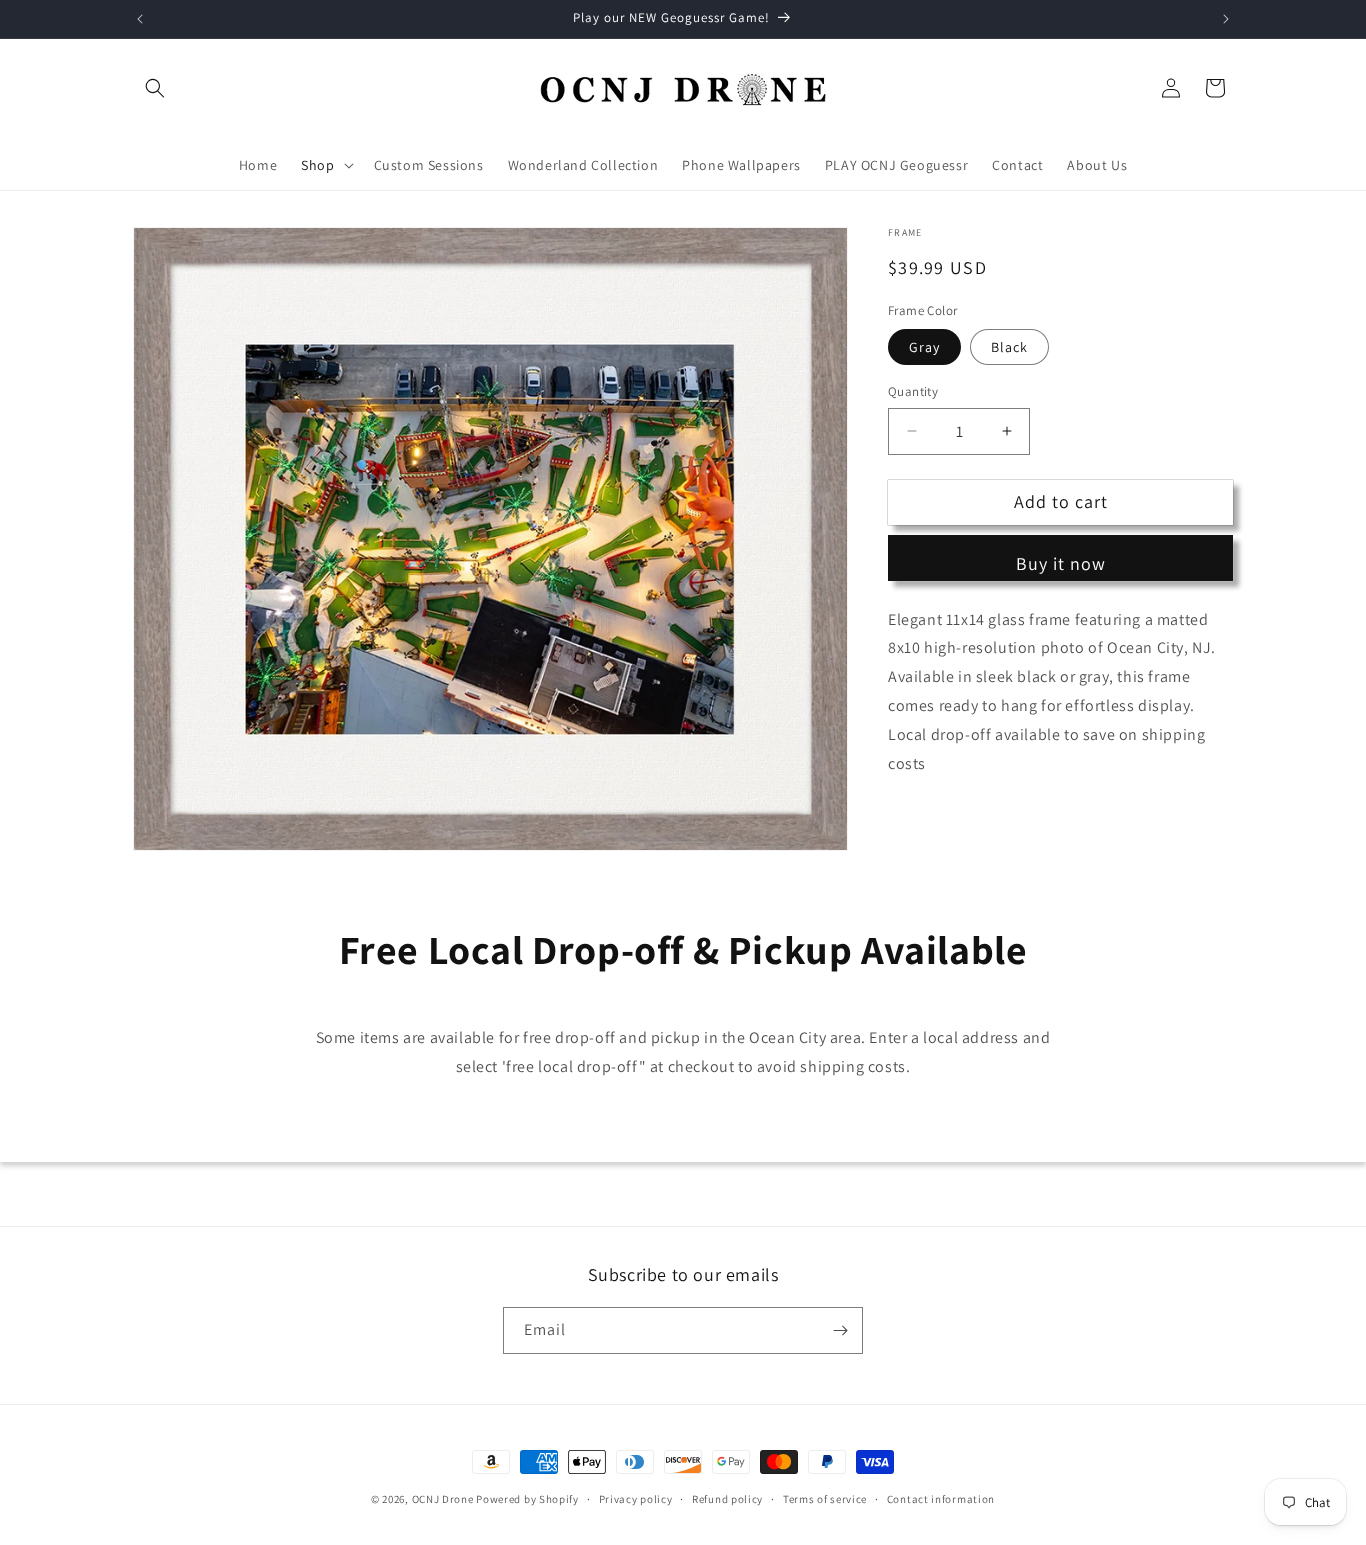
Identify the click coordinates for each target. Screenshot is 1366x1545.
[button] (155, 88)
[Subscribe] (840, 1330)
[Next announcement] (1226, 19)
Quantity (913, 391)
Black (1009, 347)
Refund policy (727, 1499)
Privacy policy (636, 1499)
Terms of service (825, 1499)
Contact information (941, 1499)
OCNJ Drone (443, 1499)
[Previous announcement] (140, 19)
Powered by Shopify (527, 1499)
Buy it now (1061, 563)
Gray (924, 347)
